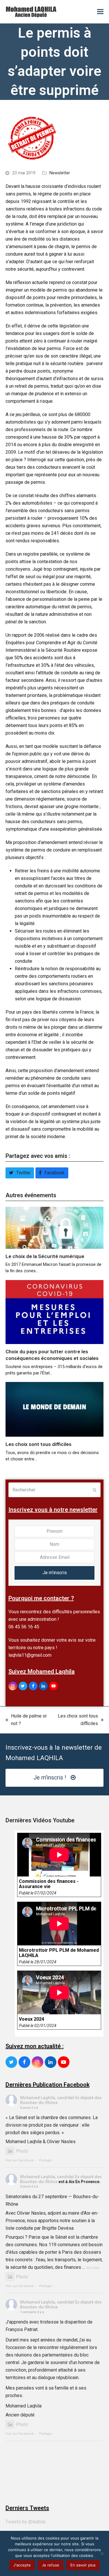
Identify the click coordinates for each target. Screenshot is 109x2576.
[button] (100, 12)
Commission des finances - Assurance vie (49, 1884)
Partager (46, 2160)
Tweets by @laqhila (25, 2522)
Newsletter (60, 173)
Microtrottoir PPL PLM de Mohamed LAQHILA (59, 1953)
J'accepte (22, 2565)
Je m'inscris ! (50, 1778)
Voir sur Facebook (20, 2160)
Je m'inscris (55, 1573)
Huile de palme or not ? (26, 1720)
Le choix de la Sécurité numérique (45, 1256)
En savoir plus (83, 2565)
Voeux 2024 (32, 2019)
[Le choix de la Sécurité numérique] (55, 1227)
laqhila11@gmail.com (30, 1655)
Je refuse (51, 2565)
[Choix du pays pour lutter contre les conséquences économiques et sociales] (55, 1311)
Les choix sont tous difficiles (39, 1444)
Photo (22, 2151)
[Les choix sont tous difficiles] (55, 1409)
